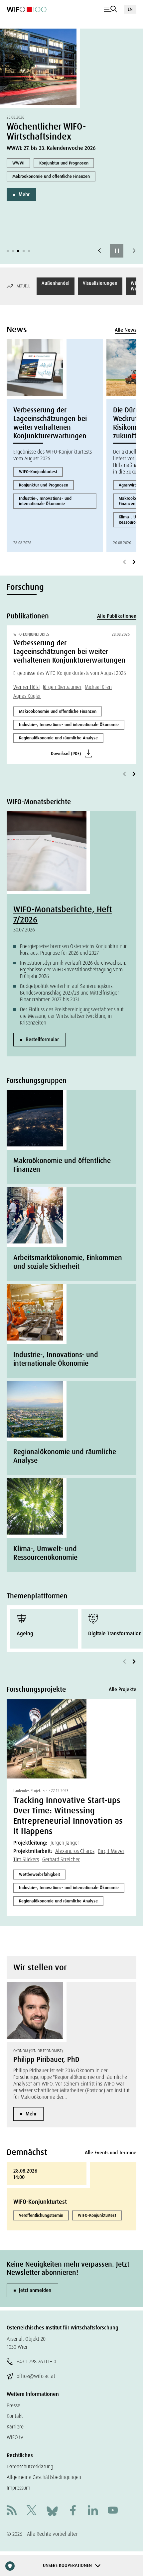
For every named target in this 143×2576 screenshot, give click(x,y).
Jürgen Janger (65, 1843)
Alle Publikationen (117, 616)
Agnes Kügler (27, 696)
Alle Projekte (123, 1689)
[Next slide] (134, 251)
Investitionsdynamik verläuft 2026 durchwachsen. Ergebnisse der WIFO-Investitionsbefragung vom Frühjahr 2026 (73, 969)
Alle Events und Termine (111, 2153)
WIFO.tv (15, 2437)
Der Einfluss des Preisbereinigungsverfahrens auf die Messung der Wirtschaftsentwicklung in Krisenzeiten (72, 1016)
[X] (32, 2511)
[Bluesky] (52, 2511)
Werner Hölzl (26, 687)
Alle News (126, 330)
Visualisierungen (100, 283)
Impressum (18, 2488)
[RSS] (12, 2511)
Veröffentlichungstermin (41, 2215)
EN (130, 9)
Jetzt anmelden (35, 2290)
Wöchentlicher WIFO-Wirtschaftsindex (46, 131)
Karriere (15, 2427)
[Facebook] (73, 2511)
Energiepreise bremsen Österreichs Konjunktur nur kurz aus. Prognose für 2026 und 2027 (73, 950)
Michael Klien (98, 687)
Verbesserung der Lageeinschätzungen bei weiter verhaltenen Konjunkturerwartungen (50, 423)
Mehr (24, 194)
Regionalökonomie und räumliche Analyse (58, 738)
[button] (8, 251)
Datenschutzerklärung (30, 2467)
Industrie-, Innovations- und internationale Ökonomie (45, 501)
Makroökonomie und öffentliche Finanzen (51, 176)
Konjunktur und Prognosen (64, 163)
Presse (13, 2405)
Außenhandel (56, 283)
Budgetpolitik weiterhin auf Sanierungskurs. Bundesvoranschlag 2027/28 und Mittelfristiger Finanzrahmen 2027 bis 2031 (70, 993)
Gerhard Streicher (61, 1859)
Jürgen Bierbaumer (62, 687)
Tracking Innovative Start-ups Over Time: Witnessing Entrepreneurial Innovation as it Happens (68, 1816)
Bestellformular (42, 1039)
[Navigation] (111, 9)
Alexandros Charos (75, 1851)
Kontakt (15, 2416)
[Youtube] (113, 2511)
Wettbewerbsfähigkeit (39, 1874)
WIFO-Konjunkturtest (38, 472)
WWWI (18, 163)
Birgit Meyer (111, 1851)
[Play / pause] (117, 251)
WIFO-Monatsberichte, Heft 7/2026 (63, 914)
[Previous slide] (99, 251)
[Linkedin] (93, 2511)
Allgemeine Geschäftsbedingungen (44, 2477)
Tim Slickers (26, 1859)
